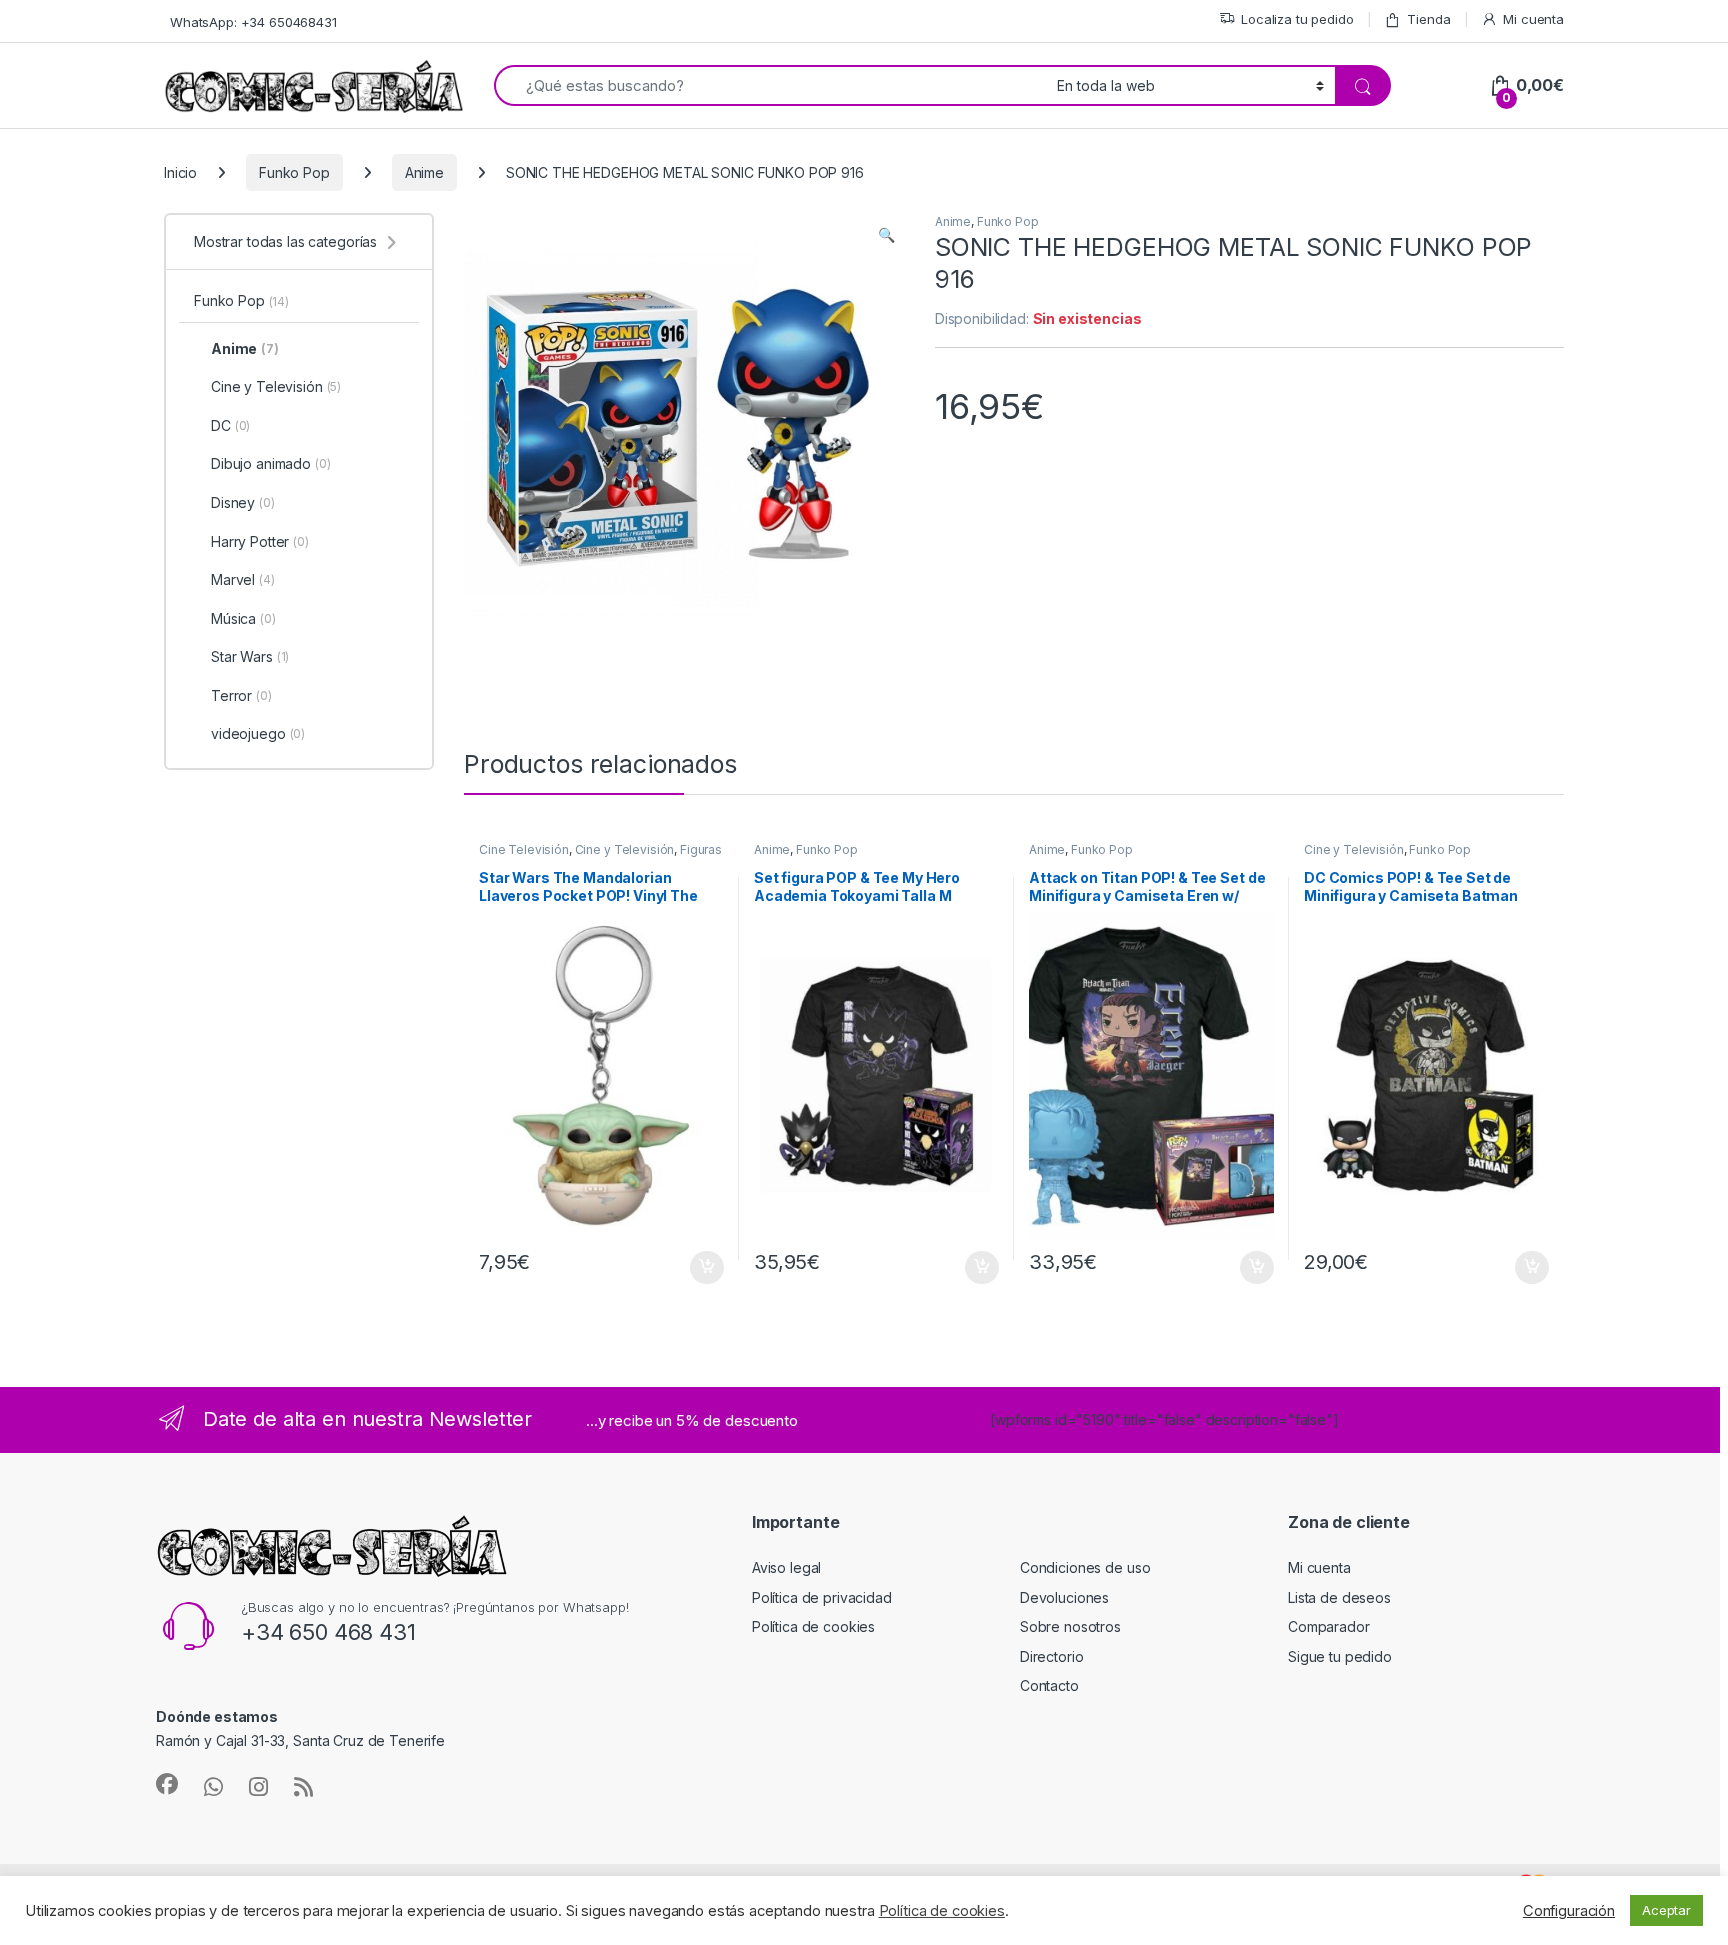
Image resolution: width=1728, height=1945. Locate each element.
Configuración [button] (1569, 1911)
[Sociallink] (167, 1784)
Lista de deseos (1339, 1597)
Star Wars (250, 656)
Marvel (243, 579)
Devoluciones (1064, 1597)
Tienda (1428, 19)
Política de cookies (813, 1626)
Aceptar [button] (1666, 1910)
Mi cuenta (1533, 19)
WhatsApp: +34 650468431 (253, 22)
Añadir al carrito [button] (703, 1268)
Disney (243, 502)
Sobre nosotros (1070, 1626)
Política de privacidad (822, 1597)
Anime (424, 172)
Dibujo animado (271, 463)
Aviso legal (786, 1567)
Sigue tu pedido (1340, 1656)
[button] (886, 235)
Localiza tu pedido (1297, 19)
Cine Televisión (524, 849)
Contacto (1049, 1685)
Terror (241, 695)
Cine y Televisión (625, 849)
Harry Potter (260, 541)
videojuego (258, 733)
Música (243, 618)
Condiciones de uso (1085, 1567)
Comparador (1329, 1626)
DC (230, 425)
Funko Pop (294, 172)
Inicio (180, 172)
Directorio (1052, 1656)
